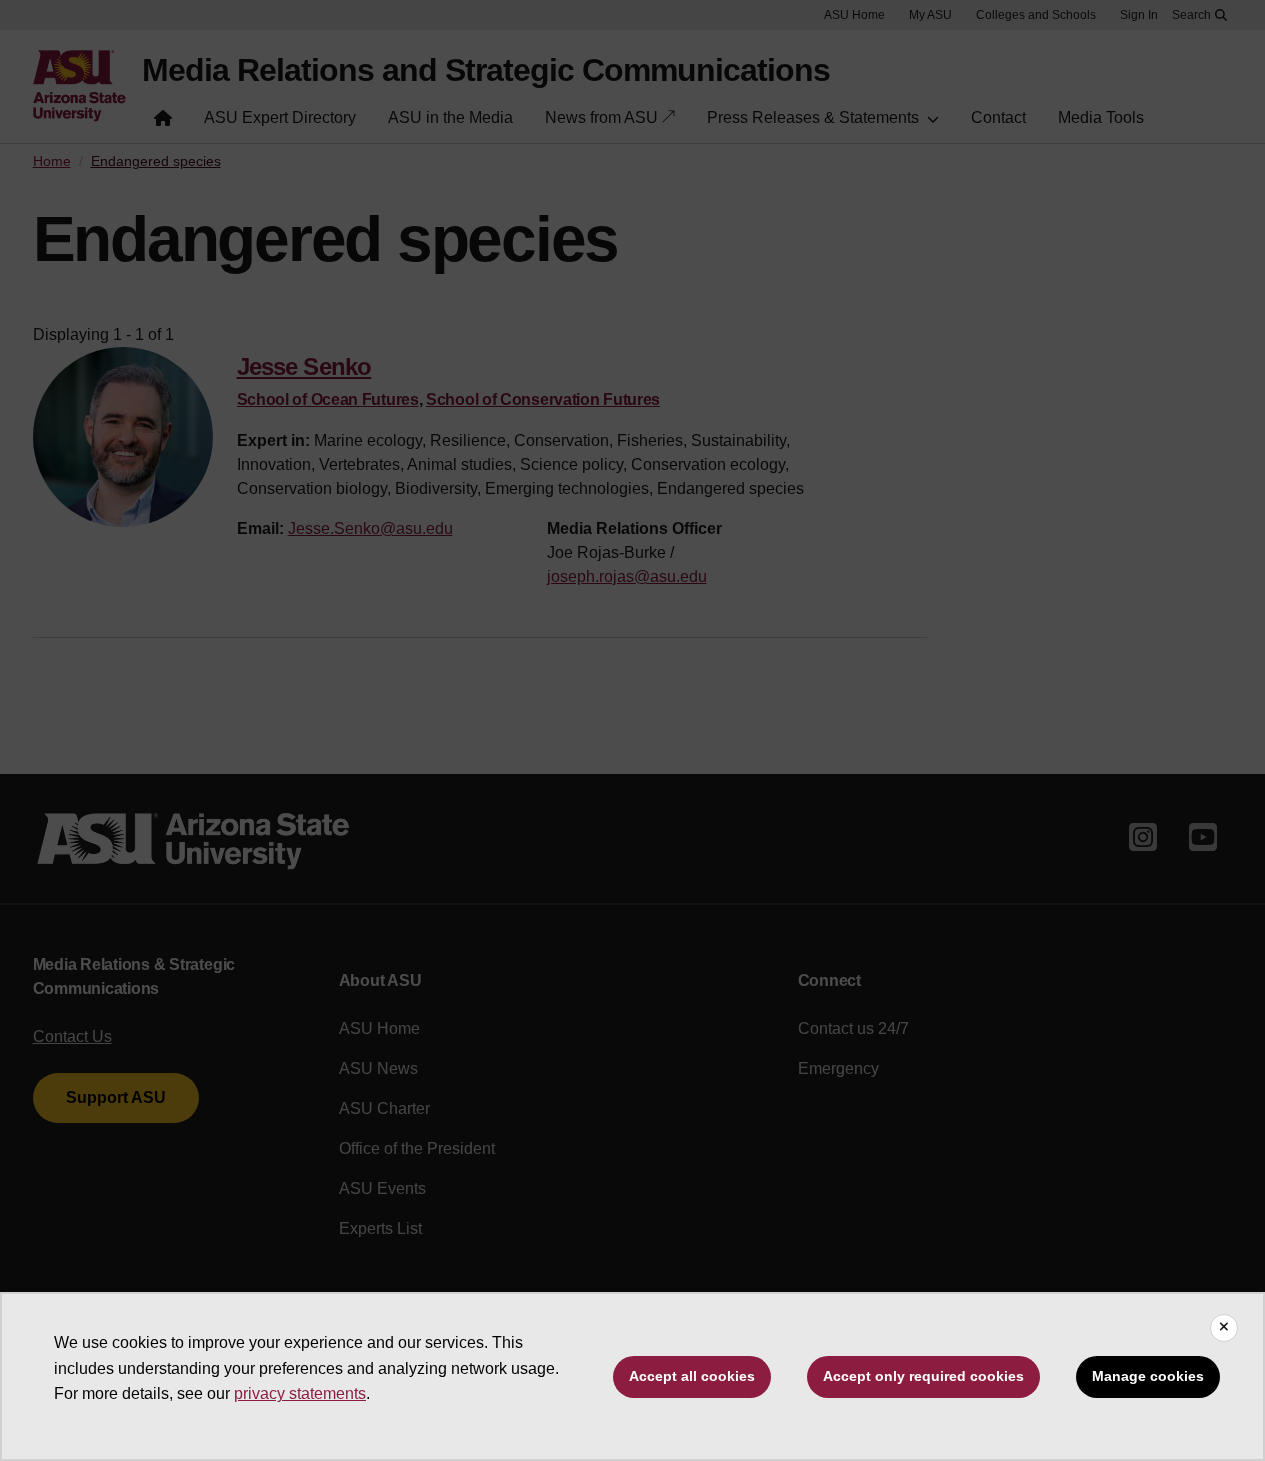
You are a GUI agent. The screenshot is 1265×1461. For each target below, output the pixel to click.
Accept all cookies (692, 1376)
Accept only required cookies (923, 1376)
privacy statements (300, 1393)
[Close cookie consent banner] (1224, 1328)
